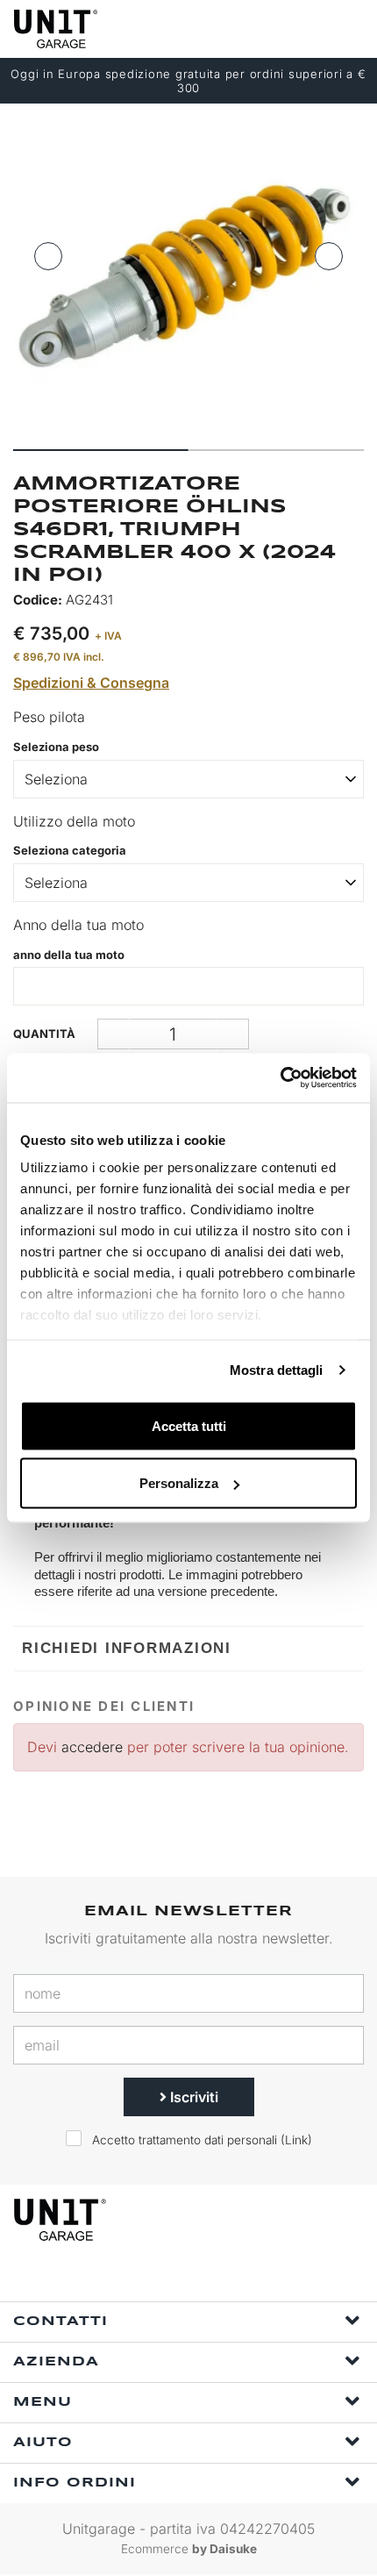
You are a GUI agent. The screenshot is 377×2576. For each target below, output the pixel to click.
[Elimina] (233, 1034)
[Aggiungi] (114, 1034)
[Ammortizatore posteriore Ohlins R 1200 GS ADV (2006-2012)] (188, 270)
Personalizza (179, 1483)
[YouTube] (252, 2278)
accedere (92, 1747)
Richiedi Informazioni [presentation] (127, 1648)
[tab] (188, 1648)
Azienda (56, 2362)
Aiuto (43, 2443)
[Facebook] (171, 2278)
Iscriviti (192, 2097)
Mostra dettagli (277, 1370)
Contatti (60, 2322)
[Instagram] (211, 2278)
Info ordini (75, 2483)
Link (296, 2140)
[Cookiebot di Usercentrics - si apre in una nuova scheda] (280, 1078)
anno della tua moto (69, 955)
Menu (43, 2402)
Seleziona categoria (70, 850)
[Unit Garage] (57, 29)
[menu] (349, 29)
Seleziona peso (56, 747)
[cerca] (281, 29)
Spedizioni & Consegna (91, 683)
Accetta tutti (189, 1425)
